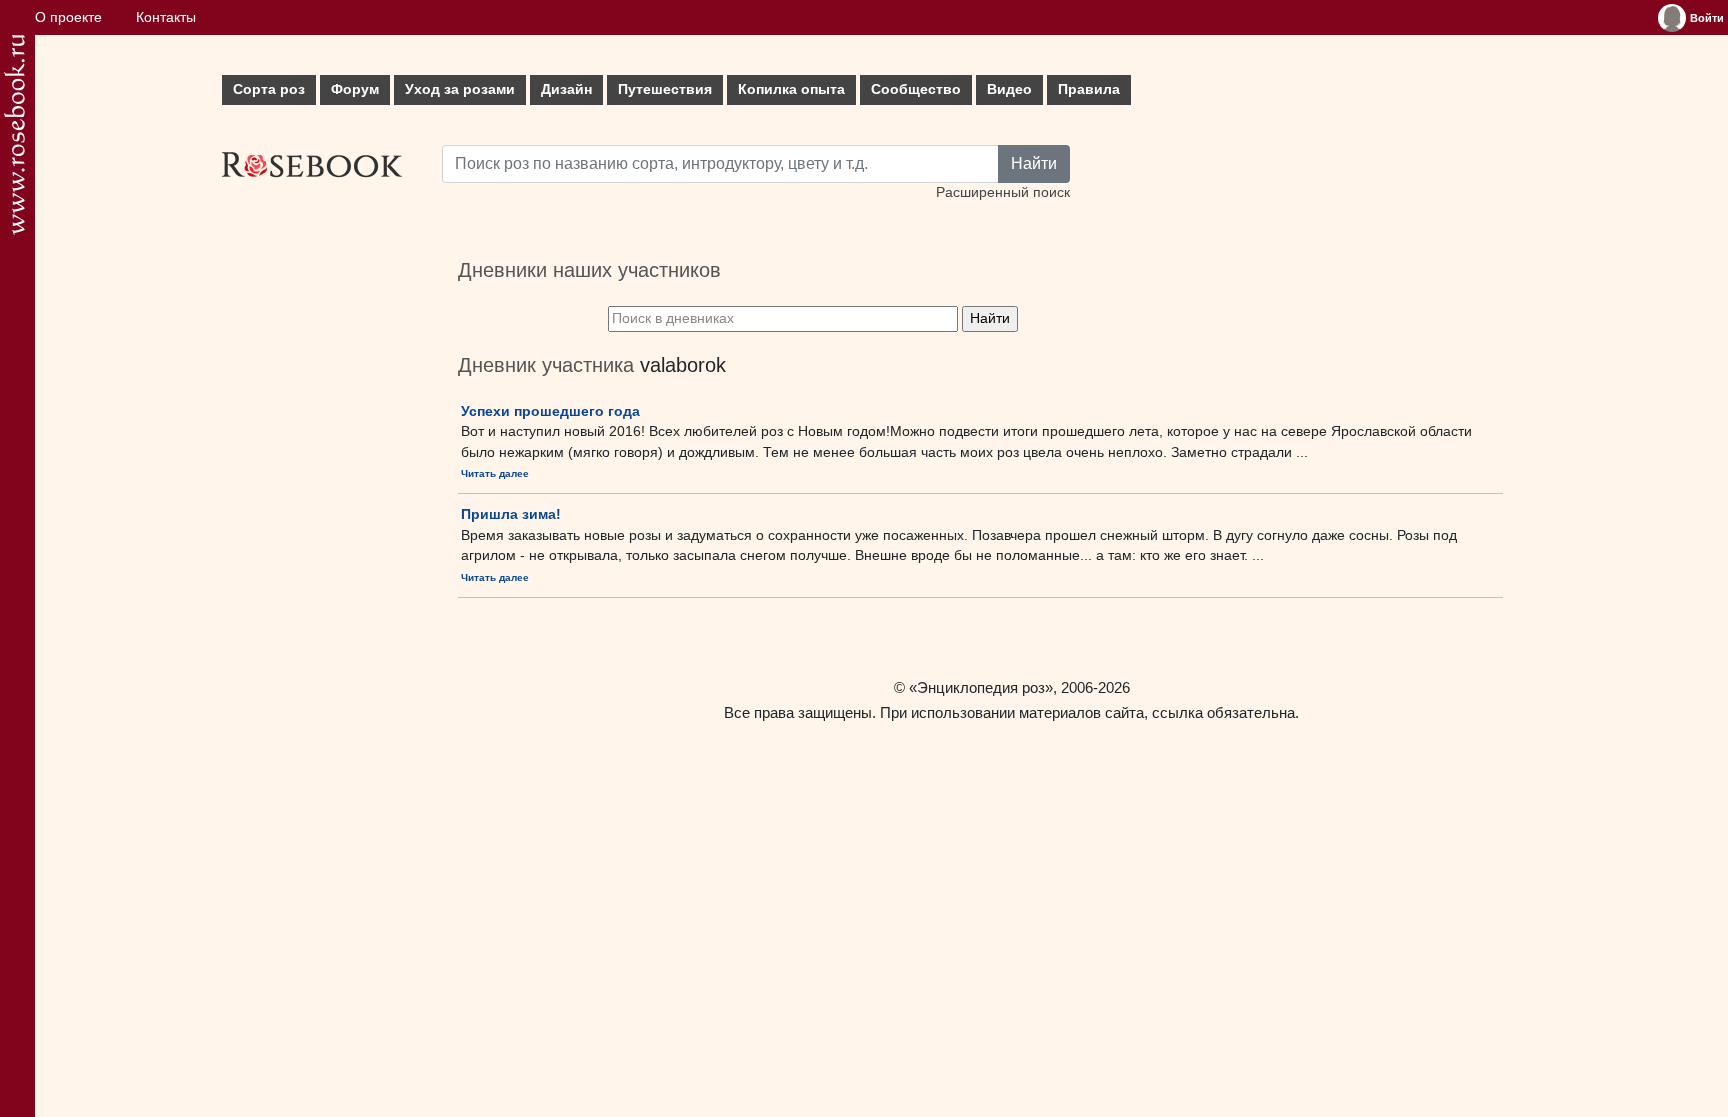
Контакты (166, 17)
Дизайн (566, 89)
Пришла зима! (511, 514)
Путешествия (665, 89)
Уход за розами (460, 89)
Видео (1009, 89)
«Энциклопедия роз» (981, 687)
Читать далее (495, 473)
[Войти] (1672, 18)
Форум (355, 89)
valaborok (683, 365)
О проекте (68, 17)
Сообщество (916, 89)
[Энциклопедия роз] (14, 134)
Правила (1089, 89)
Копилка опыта (791, 89)
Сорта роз (269, 89)
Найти (1034, 163)
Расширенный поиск (1003, 192)
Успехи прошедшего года (550, 411)
